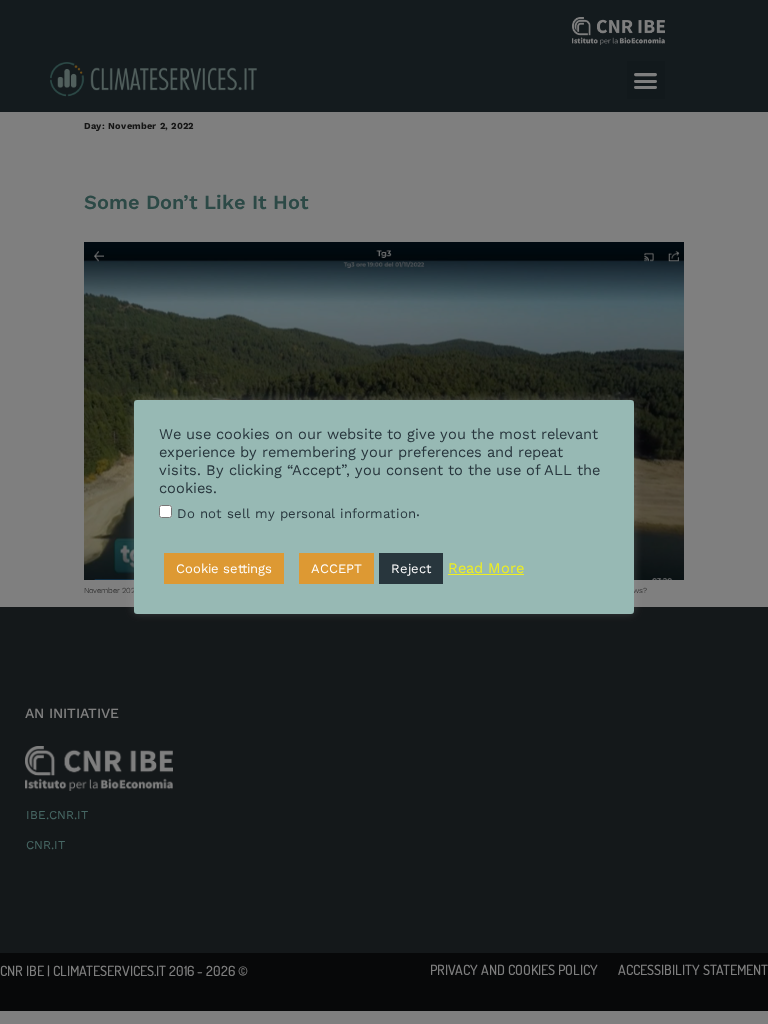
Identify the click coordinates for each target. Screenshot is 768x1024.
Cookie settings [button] (224, 568)
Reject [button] (411, 568)
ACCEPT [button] (336, 568)
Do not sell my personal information (296, 513)
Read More (486, 568)
